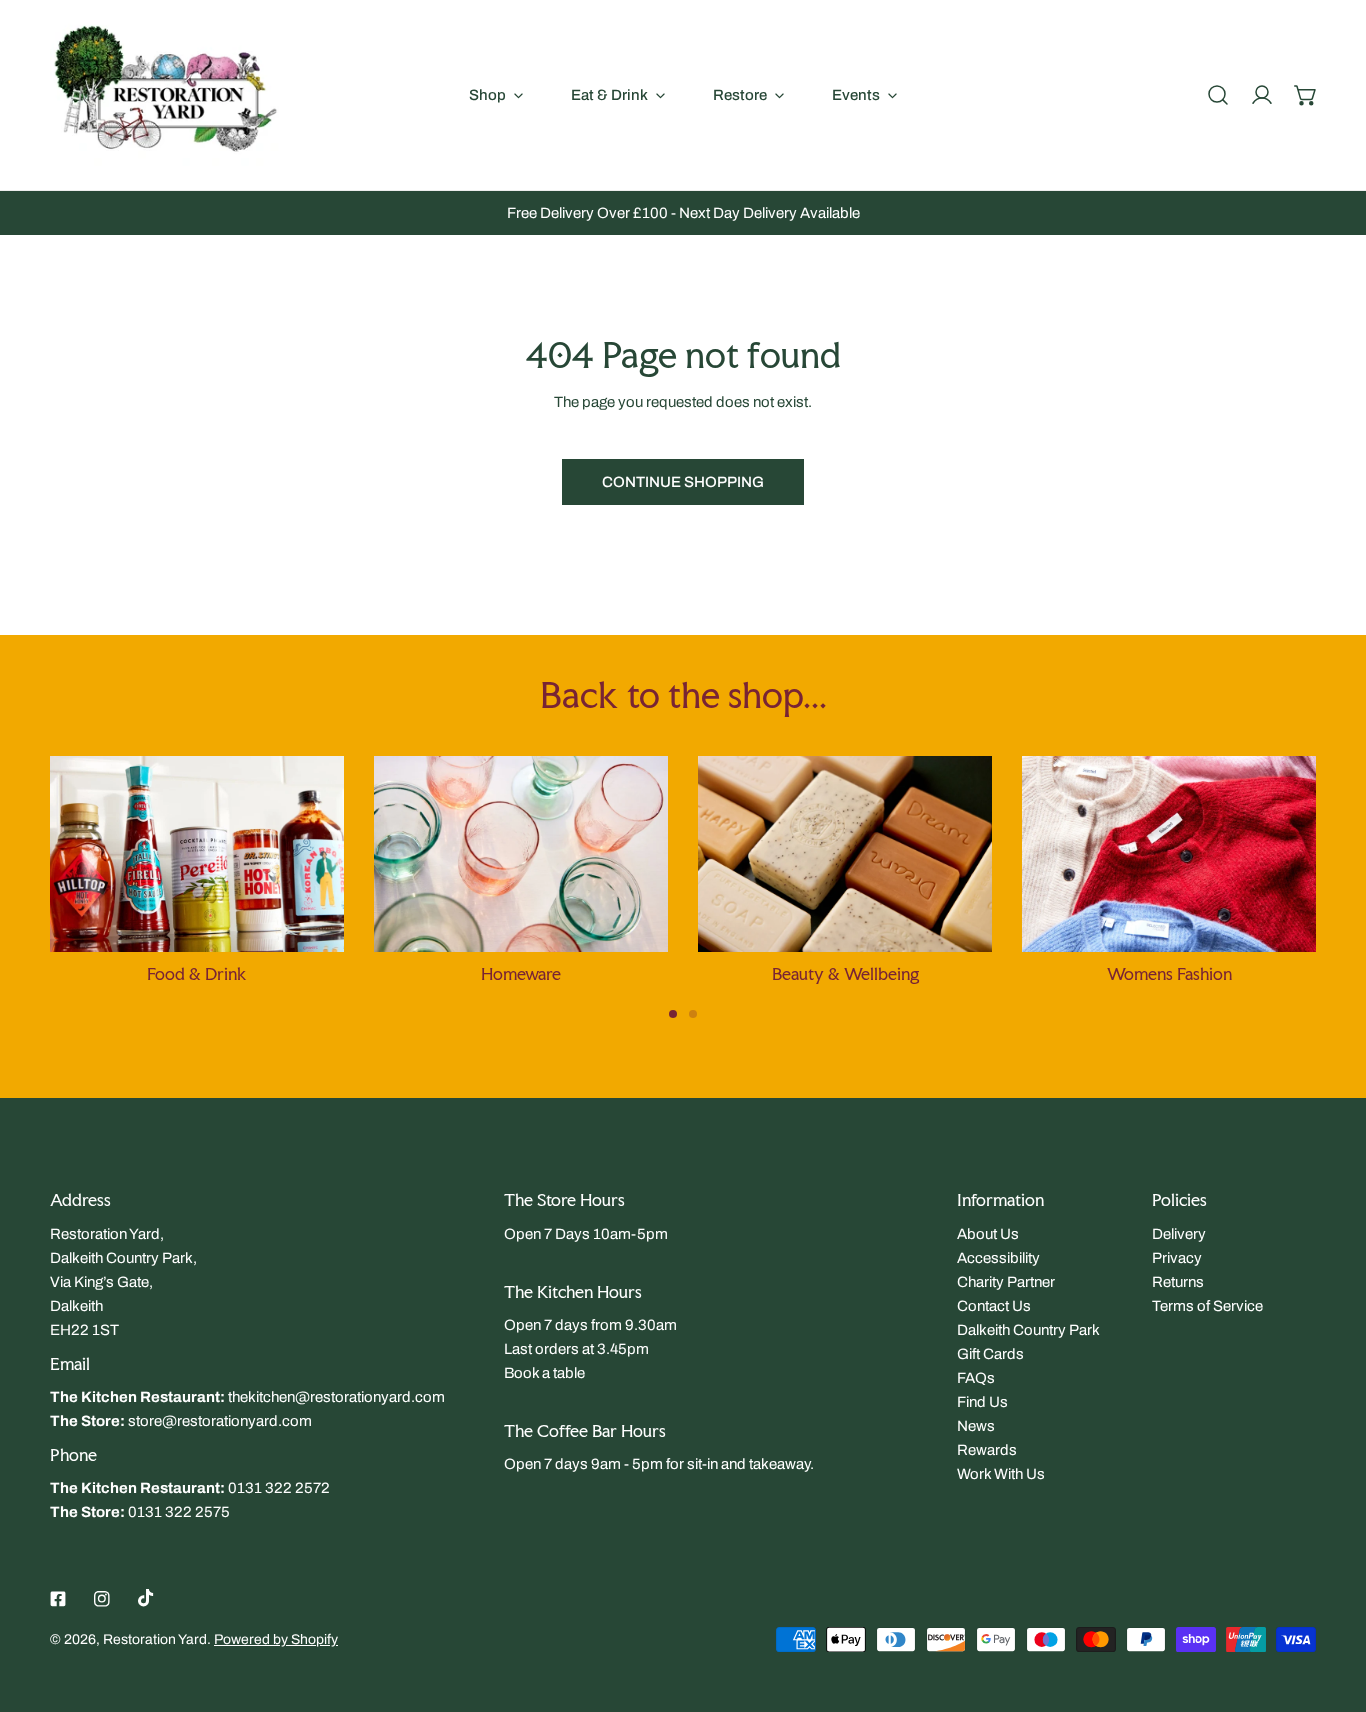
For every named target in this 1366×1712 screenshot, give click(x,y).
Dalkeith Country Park (1028, 1330)
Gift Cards (990, 1354)
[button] (1306, 95)
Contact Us (994, 1306)
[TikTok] (146, 1598)
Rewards (987, 1450)
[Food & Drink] (197, 854)
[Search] (1218, 95)
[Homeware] (521, 854)
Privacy (1177, 1258)
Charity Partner (1006, 1282)
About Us (988, 1234)
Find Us (982, 1402)
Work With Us (1001, 1474)
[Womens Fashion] (1169, 854)
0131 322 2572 (279, 1488)
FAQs (976, 1378)
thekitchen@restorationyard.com (336, 1397)
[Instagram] (102, 1599)
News (976, 1426)
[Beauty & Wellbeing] (845, 854)
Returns (1178, 1282)
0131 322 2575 (179, 1512)
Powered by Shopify (276, 1639)
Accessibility (998, 1258)
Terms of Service (1207, 1306)
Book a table (544, 1373)
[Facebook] (58, 1599)
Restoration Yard (155, 1639)
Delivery (1179, 1234)
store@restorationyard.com (220, 1421)
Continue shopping (683, 482)
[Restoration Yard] (165, 95)
